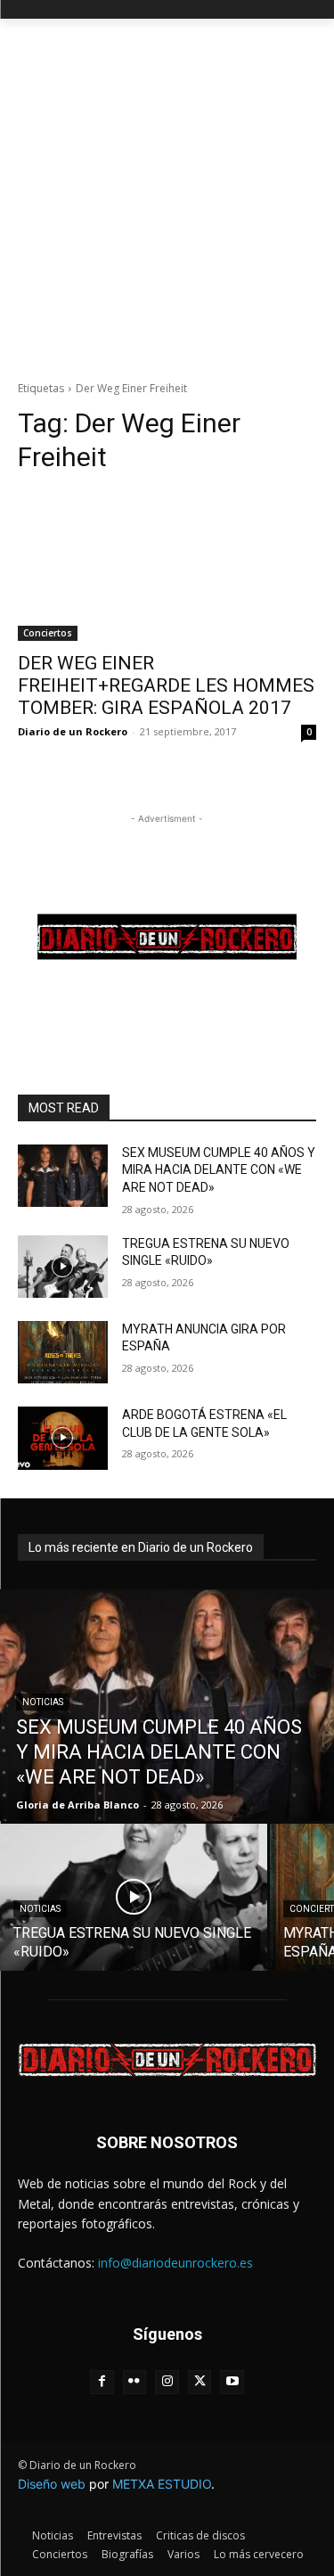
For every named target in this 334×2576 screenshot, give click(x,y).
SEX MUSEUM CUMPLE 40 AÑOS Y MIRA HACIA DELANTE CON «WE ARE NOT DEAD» (219, 1170)
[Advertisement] (167, 195)
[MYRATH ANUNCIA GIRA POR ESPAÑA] (63, 1352)
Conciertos (48, 633)
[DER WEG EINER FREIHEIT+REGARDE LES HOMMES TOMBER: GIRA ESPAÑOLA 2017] (167, 566)
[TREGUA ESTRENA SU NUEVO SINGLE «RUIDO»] (63, 1267)
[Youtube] (232, 2382)
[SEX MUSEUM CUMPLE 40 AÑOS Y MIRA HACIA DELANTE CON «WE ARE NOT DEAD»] (63, 1176)
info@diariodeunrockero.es (175, 2263)
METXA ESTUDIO (162, 2484)
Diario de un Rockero (73, 731)
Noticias (43, 1702)
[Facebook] (102, 2382)
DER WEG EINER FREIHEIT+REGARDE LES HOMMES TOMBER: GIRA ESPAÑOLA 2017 (166, 685)
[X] (200, 2382)
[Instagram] (167, 2382)
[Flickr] (135, 2382)
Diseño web (52, 2484)
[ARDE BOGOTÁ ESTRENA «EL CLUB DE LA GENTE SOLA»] (63, 1438)
